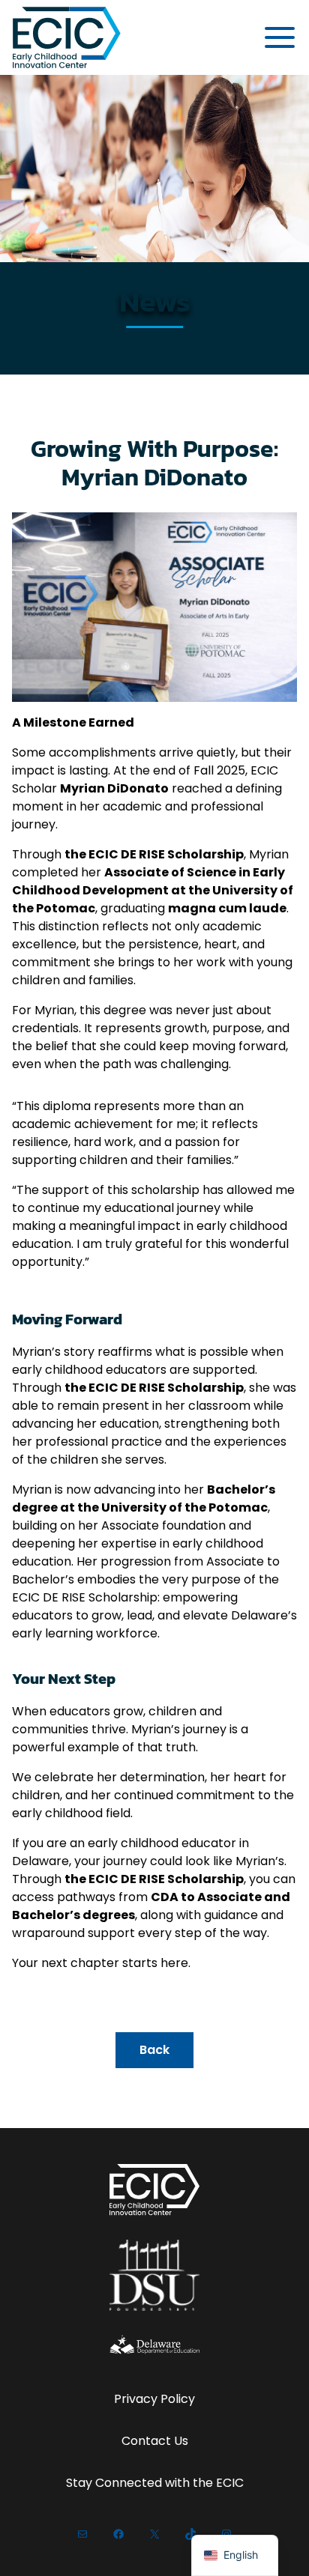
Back (154, 2050)
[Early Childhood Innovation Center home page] (67, 37)
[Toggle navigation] (280, 37)
